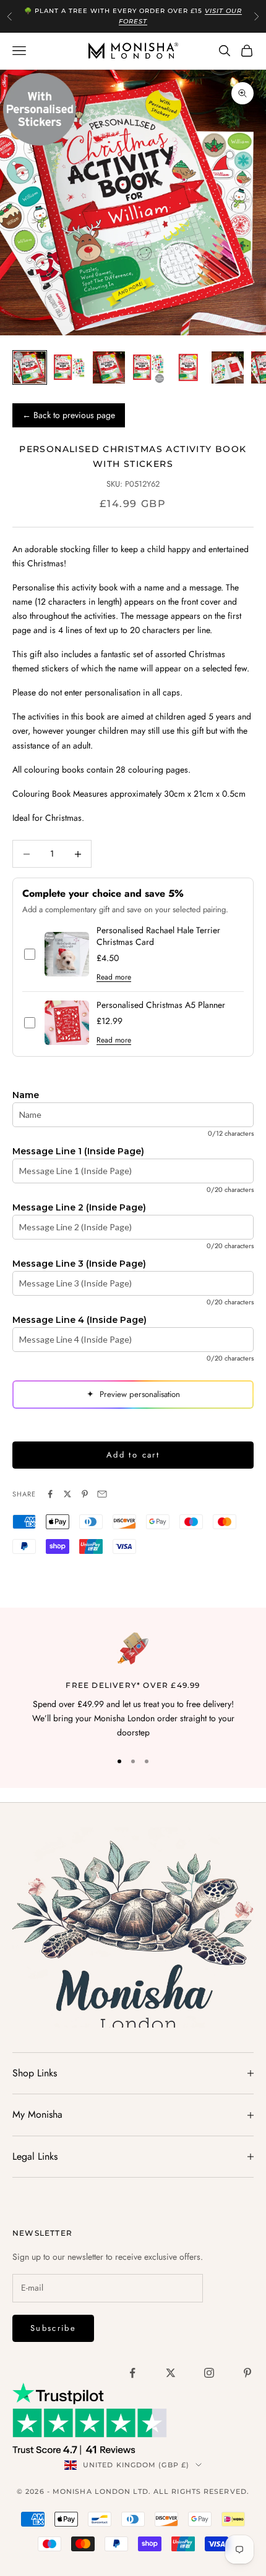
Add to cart (133, 1455)
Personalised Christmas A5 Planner (161, 1005)
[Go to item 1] (30, 367)
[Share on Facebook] (50, 1494)
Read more (114, 977)
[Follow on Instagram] (209, 2373)
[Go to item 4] (148, 367)
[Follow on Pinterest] (247, 2373)
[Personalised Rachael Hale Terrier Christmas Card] (67, 954)
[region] (133, 1686)
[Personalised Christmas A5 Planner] (67, 1023)
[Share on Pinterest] (85, 1494)
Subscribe (53, 2328)
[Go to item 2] (69, 367)
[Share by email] (102, 1494)
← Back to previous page (69, 415)
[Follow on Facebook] (132, 2373)
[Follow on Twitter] (171, 2373)
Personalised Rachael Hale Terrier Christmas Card (158, 936)
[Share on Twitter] (67, 1494)
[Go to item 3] (109, 367)
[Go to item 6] (228, 367)
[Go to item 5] (188, 367)
